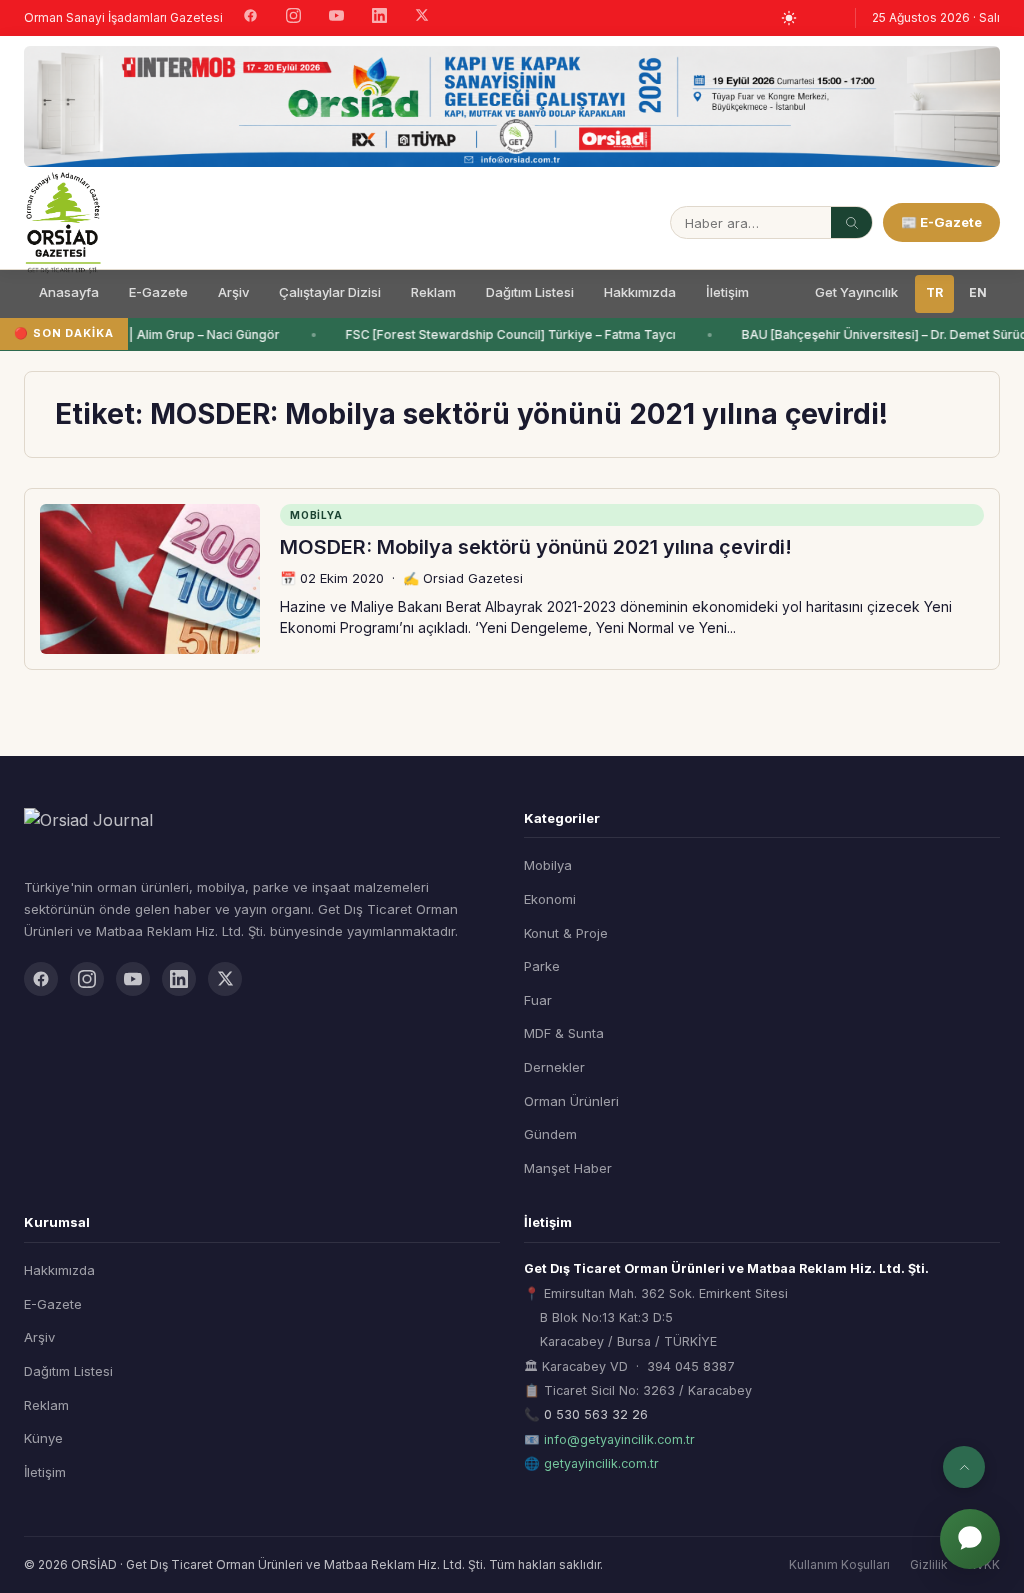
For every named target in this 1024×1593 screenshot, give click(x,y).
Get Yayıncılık (856, 292)
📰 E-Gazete (941, 222)
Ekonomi (550, 899)
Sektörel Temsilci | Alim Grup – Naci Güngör (147, 334)
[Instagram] (293, 18)
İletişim (727, 292)
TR (934, 292)
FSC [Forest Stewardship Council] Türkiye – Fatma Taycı (507, 334)
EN (978, 292)
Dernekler (554, 1067)
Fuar (538, 1000)
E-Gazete (158, 292)
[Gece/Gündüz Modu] (789, 18)
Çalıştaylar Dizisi (330, 292)
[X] (422, 17)
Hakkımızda (640, 292)
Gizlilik (929, 1564)
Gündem (550, 1134)
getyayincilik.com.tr (601, 1463)
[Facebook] (250, 18)
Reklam (433, 292)
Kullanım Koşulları (839, 1564)
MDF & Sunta (564, 1033)
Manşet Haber (568, 1168)
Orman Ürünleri (571, 1101)
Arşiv (233, 292)
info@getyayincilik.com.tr (619, 1439)
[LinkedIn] (379, 18)
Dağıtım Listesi (530, 292)
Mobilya (548, 865)
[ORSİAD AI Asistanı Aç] (970, 1539)
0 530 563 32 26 (596, 1414)
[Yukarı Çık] (964, 1467)
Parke (542, 966)
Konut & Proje (566, 933)
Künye (43, 1438)
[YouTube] (336, 18)
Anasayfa (69, 292)
